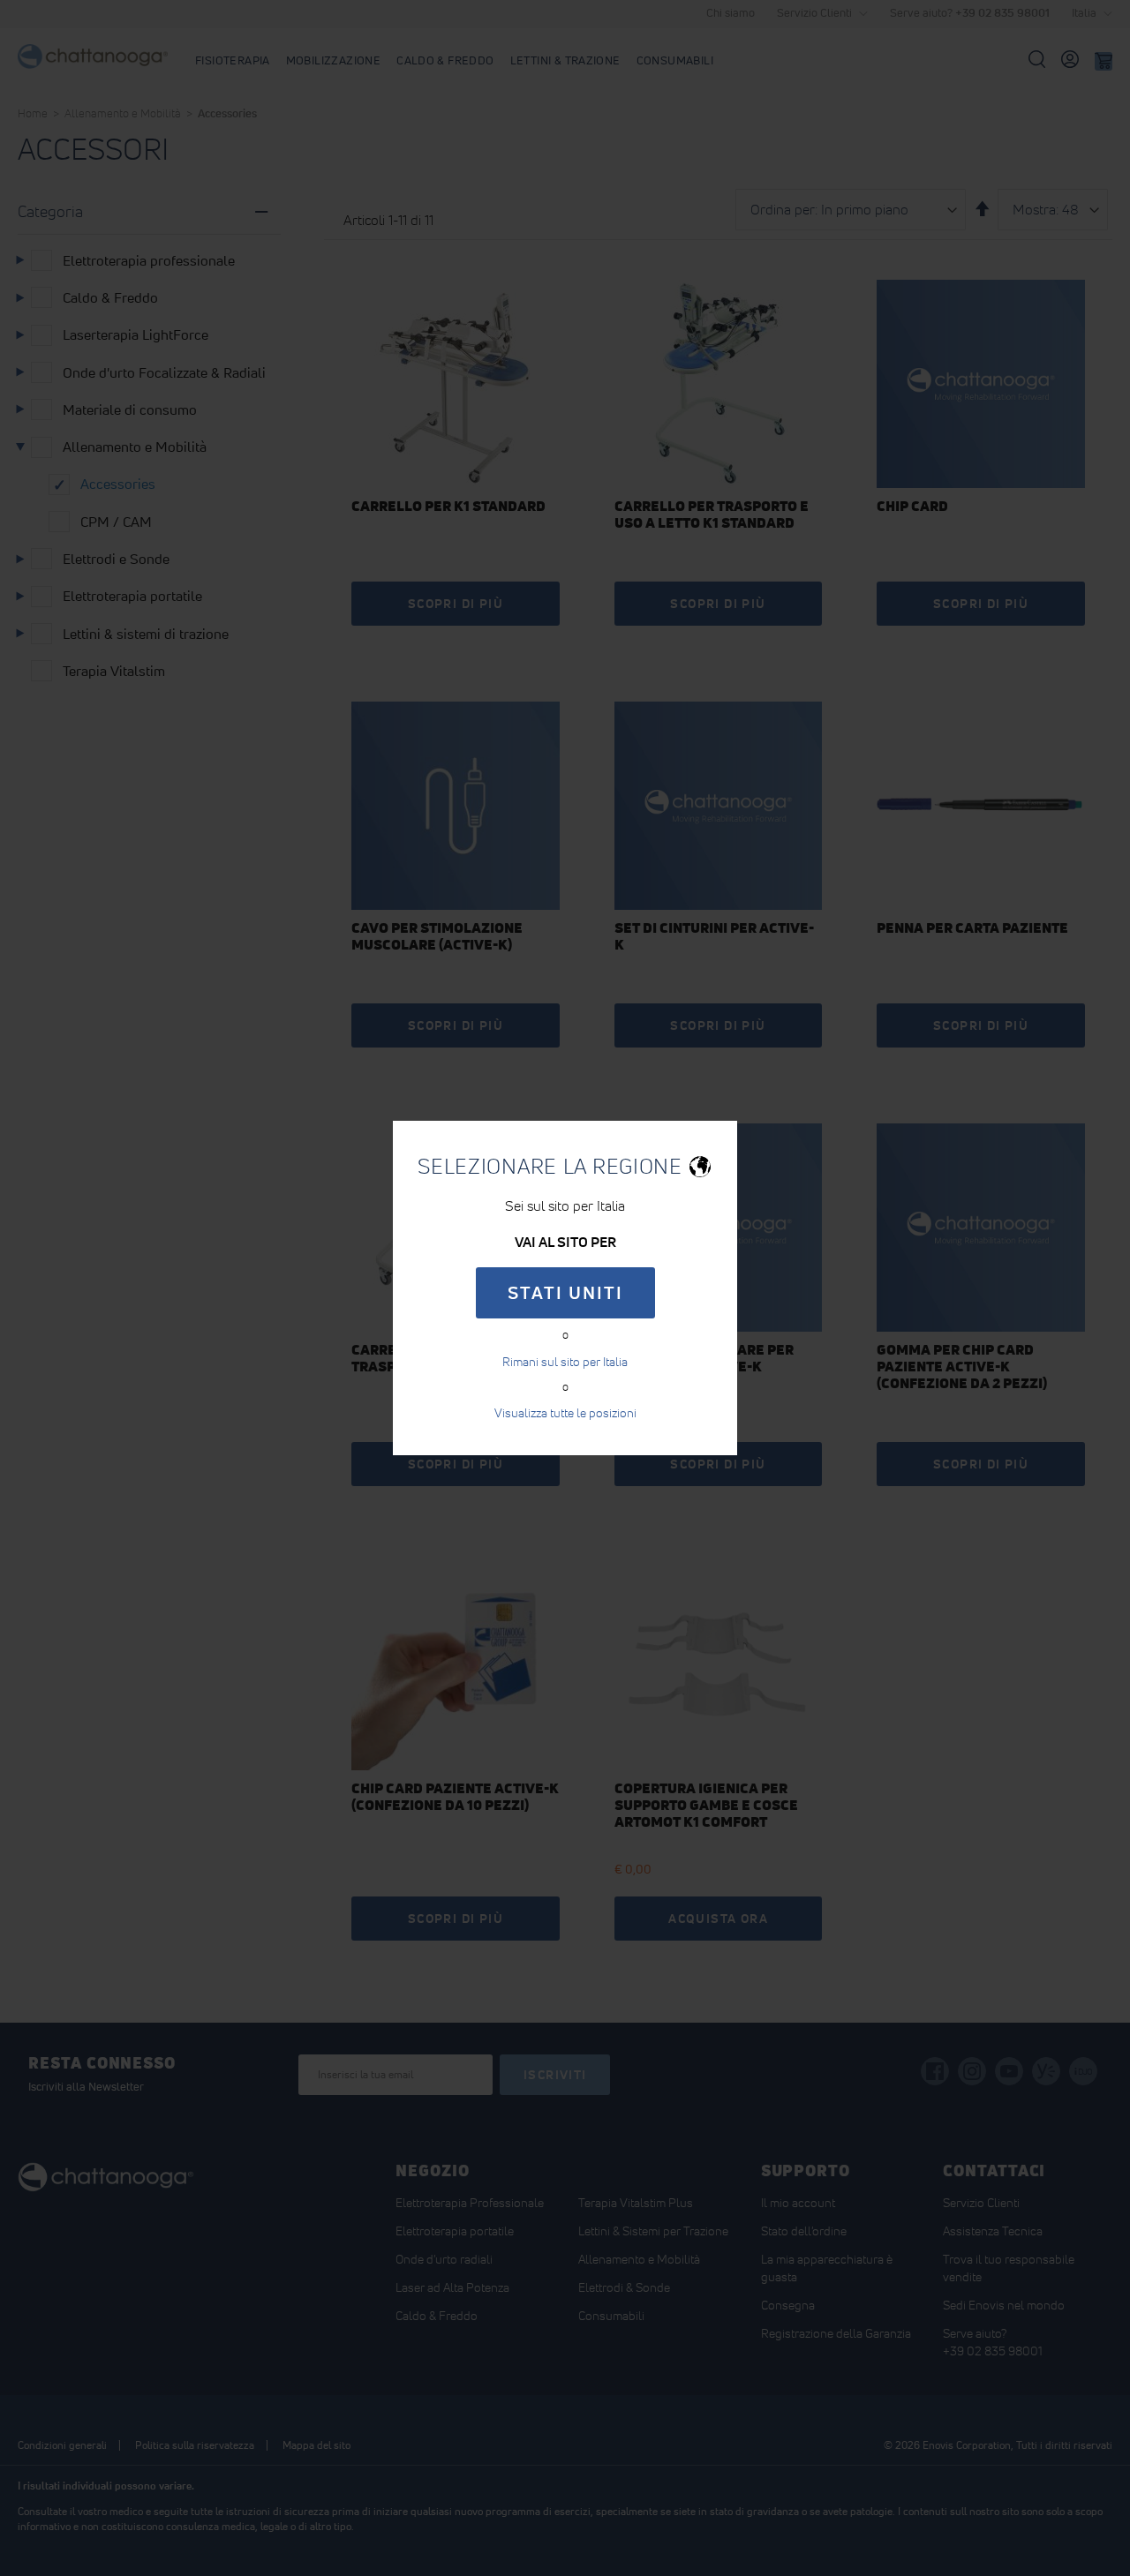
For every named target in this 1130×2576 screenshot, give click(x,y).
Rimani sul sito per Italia (565, 1362)
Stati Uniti (565, 1293)
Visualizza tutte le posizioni (565, 1413)
